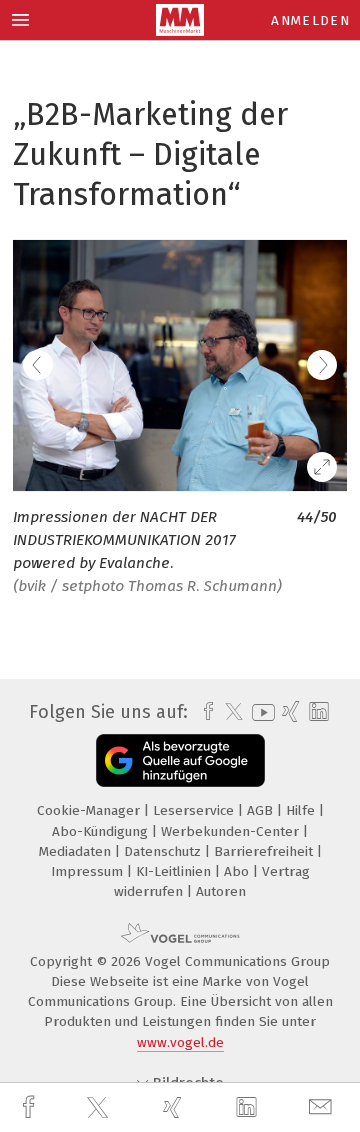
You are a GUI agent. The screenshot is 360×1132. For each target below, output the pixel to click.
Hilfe (302, 810)
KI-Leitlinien (175, 871)
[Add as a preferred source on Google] (180, 760)
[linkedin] (249, 1108)
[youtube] (260, 712)
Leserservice (195, 810)
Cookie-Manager (90, 810)
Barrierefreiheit (265, 851)
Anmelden (310, 20)
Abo (238, 871)
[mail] (323, 1107)
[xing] (175, 1107)
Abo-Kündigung (102, 831)
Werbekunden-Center (232, 831)
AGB (262, 810)
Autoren (221, 891)
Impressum (89, 871)
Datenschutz (164, 851)
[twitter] (100, 1108)
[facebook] (31, 1107)
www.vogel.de (180, 1042)
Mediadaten (77, 851)
